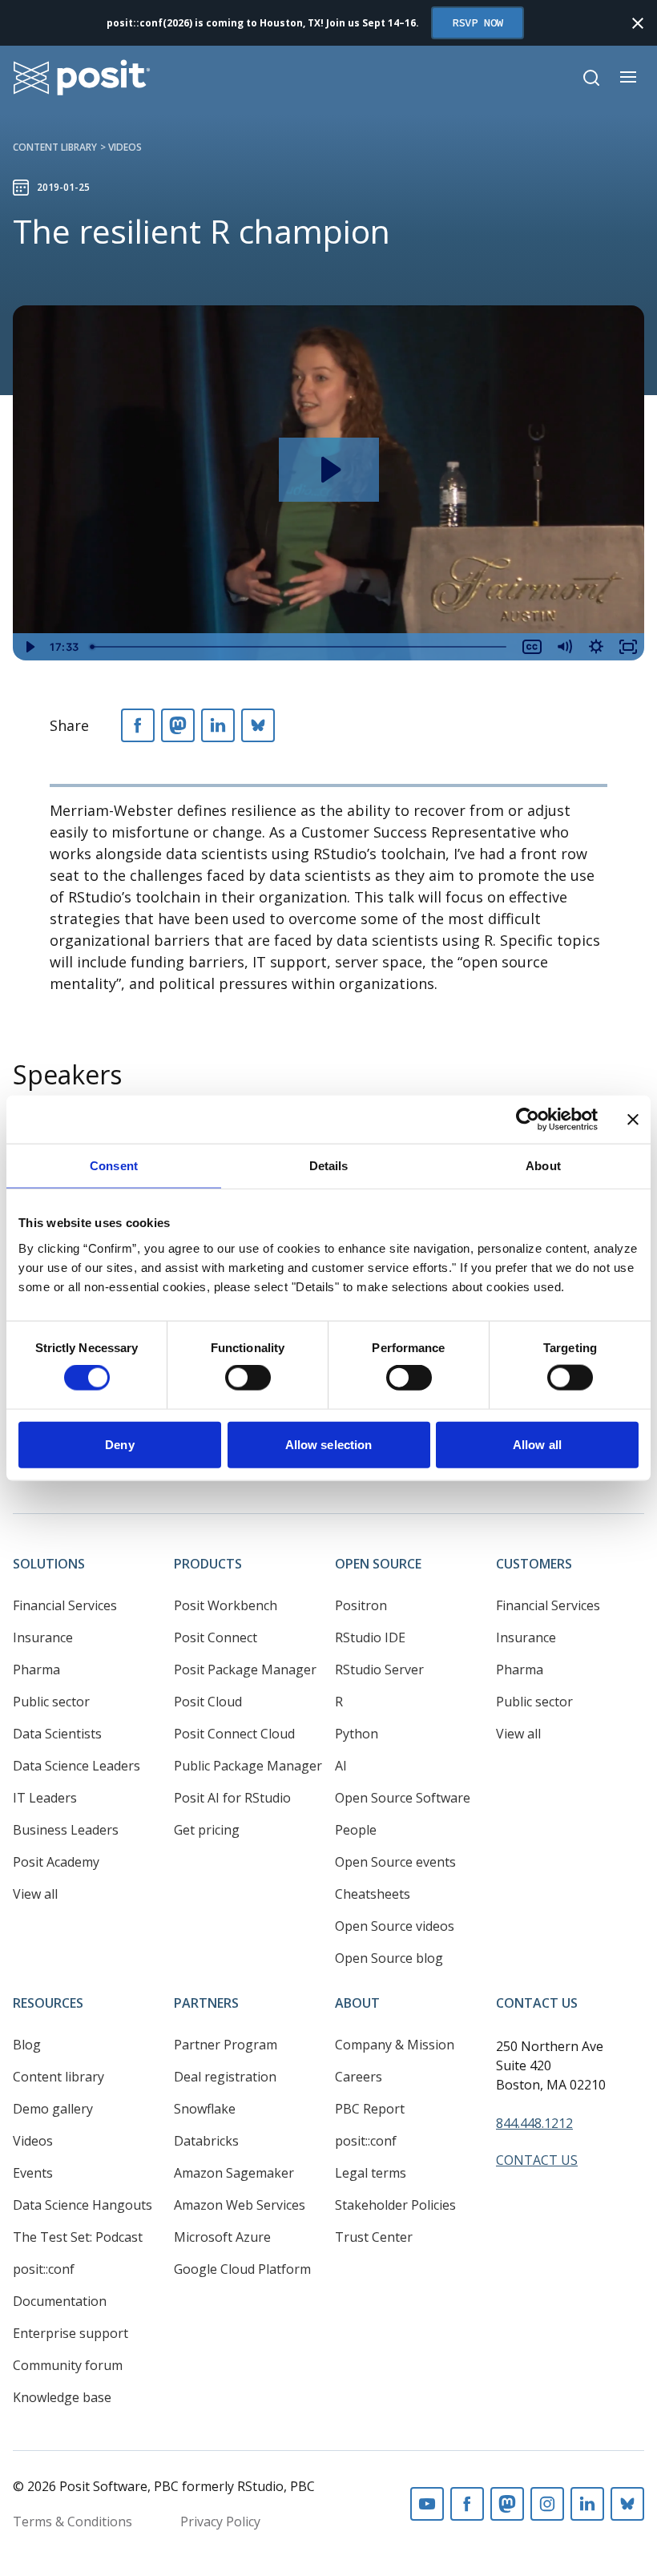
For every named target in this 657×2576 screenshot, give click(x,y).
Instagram (547, 2504)
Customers (534, 1564)
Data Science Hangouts (83, 2205)
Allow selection (329, 1444)
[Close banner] (633, 1120)
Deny (119, 1444)
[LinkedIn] (218, 725)
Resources (48, 2003)
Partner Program (226, 2045)
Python (357, 1734)
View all (35, 1894)
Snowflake (205, 2109)
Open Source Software (403, 1798)
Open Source (378, 1564)
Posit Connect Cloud (234, 1734)
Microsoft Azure (222, 2237)
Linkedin (587, 2504)
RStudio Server (379, 1670)
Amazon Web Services (240, 2205)
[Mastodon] (178, 725)
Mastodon (507, 2504)
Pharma (36, 1670)
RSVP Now (478, 22)
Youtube (427, 2504)
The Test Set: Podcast (78, 2237)
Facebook (467, 2504)
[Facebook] (138, 725)
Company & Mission (395, 2045)
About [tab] (543, 1166)
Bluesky (627, 2504)
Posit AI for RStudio (232, 1798)
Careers (359, 2077)
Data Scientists (57, 1734)
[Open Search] (591, 78)
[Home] (82, 77)
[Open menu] (628, 77)
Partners (206, 2003)
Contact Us (537, 2003)
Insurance (43, 1637)
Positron (361, 1605)
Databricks (206, 2141)
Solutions (49, 1564)
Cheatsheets (373, 1894)
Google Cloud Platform (242, 2269)
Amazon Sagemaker (234, 2173)
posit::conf (44, 2269)
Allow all (537, 1444)
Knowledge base (62, 2397)
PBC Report (370, 2109)
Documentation (60, 2301)
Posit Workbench (226, 1605)
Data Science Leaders (77, 1766)
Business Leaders (66, 1830)
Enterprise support (71, 2333)
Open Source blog (389, 1958)
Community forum (68, 2365)
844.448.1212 (534, 2123)
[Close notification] (638, 23)
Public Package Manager (248, 1766)
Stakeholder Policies (395, 2205)
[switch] (248, 1378)
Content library (55, 147)
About (357, 2003)
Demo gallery (53, 2109)
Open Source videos (395, 1926)
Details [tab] (329, 1166)
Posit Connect (216, 1637)
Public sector (51, 1702)
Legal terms (371, 2173)
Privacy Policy (220, 2521)
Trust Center (374, 2237)
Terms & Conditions (73, 2521)
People (356, 1830)
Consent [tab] (114, 1166)
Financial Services (65, 1605)
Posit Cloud (208, 1702)
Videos (125, 147)
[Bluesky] (258, 725)
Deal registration (225, 2077)
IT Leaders (45, 1798)
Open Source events (395, 1862)
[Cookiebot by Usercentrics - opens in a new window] (528, 1120)
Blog (27, 2045)
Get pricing (207, 1830)
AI (341, 1766)
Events (33, 2173)
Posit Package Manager (245, 1670)
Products (208, 1564)
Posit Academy (56, 1862)
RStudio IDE (370, 1637)
